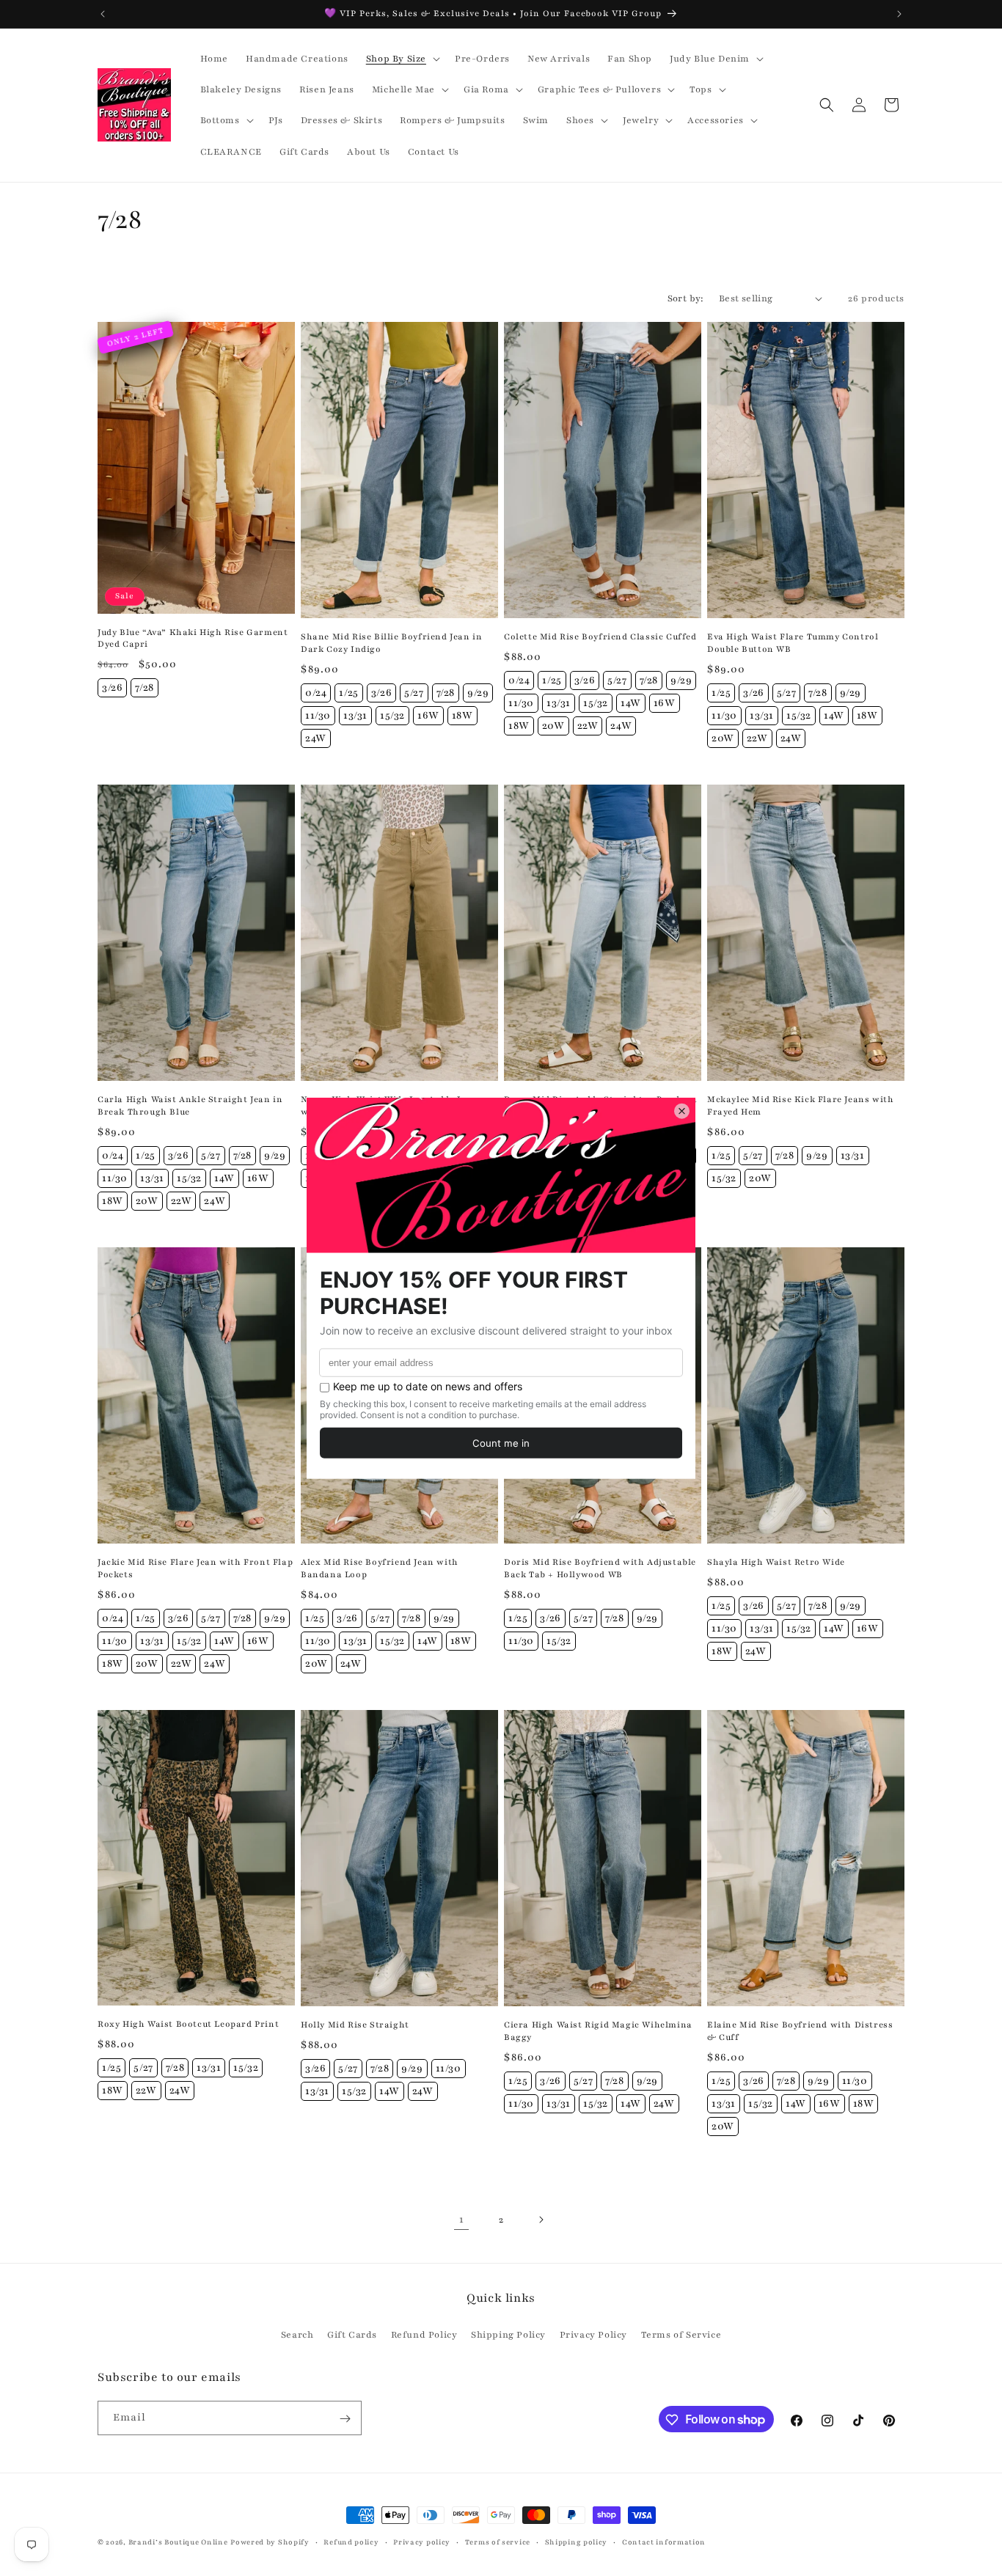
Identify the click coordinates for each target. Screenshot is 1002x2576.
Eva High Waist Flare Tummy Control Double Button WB (793, 643)
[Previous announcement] (103, 14)
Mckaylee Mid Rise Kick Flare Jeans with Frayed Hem (800, 1105)
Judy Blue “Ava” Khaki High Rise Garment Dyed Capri (193, 638)
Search (297, 2334)
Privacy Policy (593, 2334)
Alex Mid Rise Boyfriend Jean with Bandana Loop (380, 1568)
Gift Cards (352, 2334)
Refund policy (351, 2541)
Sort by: (686, 298)
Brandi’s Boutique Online (178, 2542)
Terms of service (498, 2541)
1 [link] (462, 2219)
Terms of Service (681, 2334)
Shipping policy (577, 2541)
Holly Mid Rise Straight (355, 2025)
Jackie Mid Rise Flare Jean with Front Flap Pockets (195, 1568)
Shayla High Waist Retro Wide (776, 1562)
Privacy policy (422, 2541)
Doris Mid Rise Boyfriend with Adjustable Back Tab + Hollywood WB (600, 1568)
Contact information (664, 2541)
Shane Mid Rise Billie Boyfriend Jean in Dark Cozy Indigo (391, 643)
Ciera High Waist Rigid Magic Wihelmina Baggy (598, 2031)
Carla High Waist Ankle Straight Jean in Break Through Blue (190, 1105)
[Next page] (541, 2220)
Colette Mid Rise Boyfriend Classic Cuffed (600, 636)
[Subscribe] (345, 2419)
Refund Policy (424, 2334)
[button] (402, 59)
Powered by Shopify (270, 2542)
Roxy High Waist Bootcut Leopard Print (188, 2024)
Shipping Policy (508, 2334)
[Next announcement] (899, 14)
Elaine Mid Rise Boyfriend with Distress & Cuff (800, 2031)
